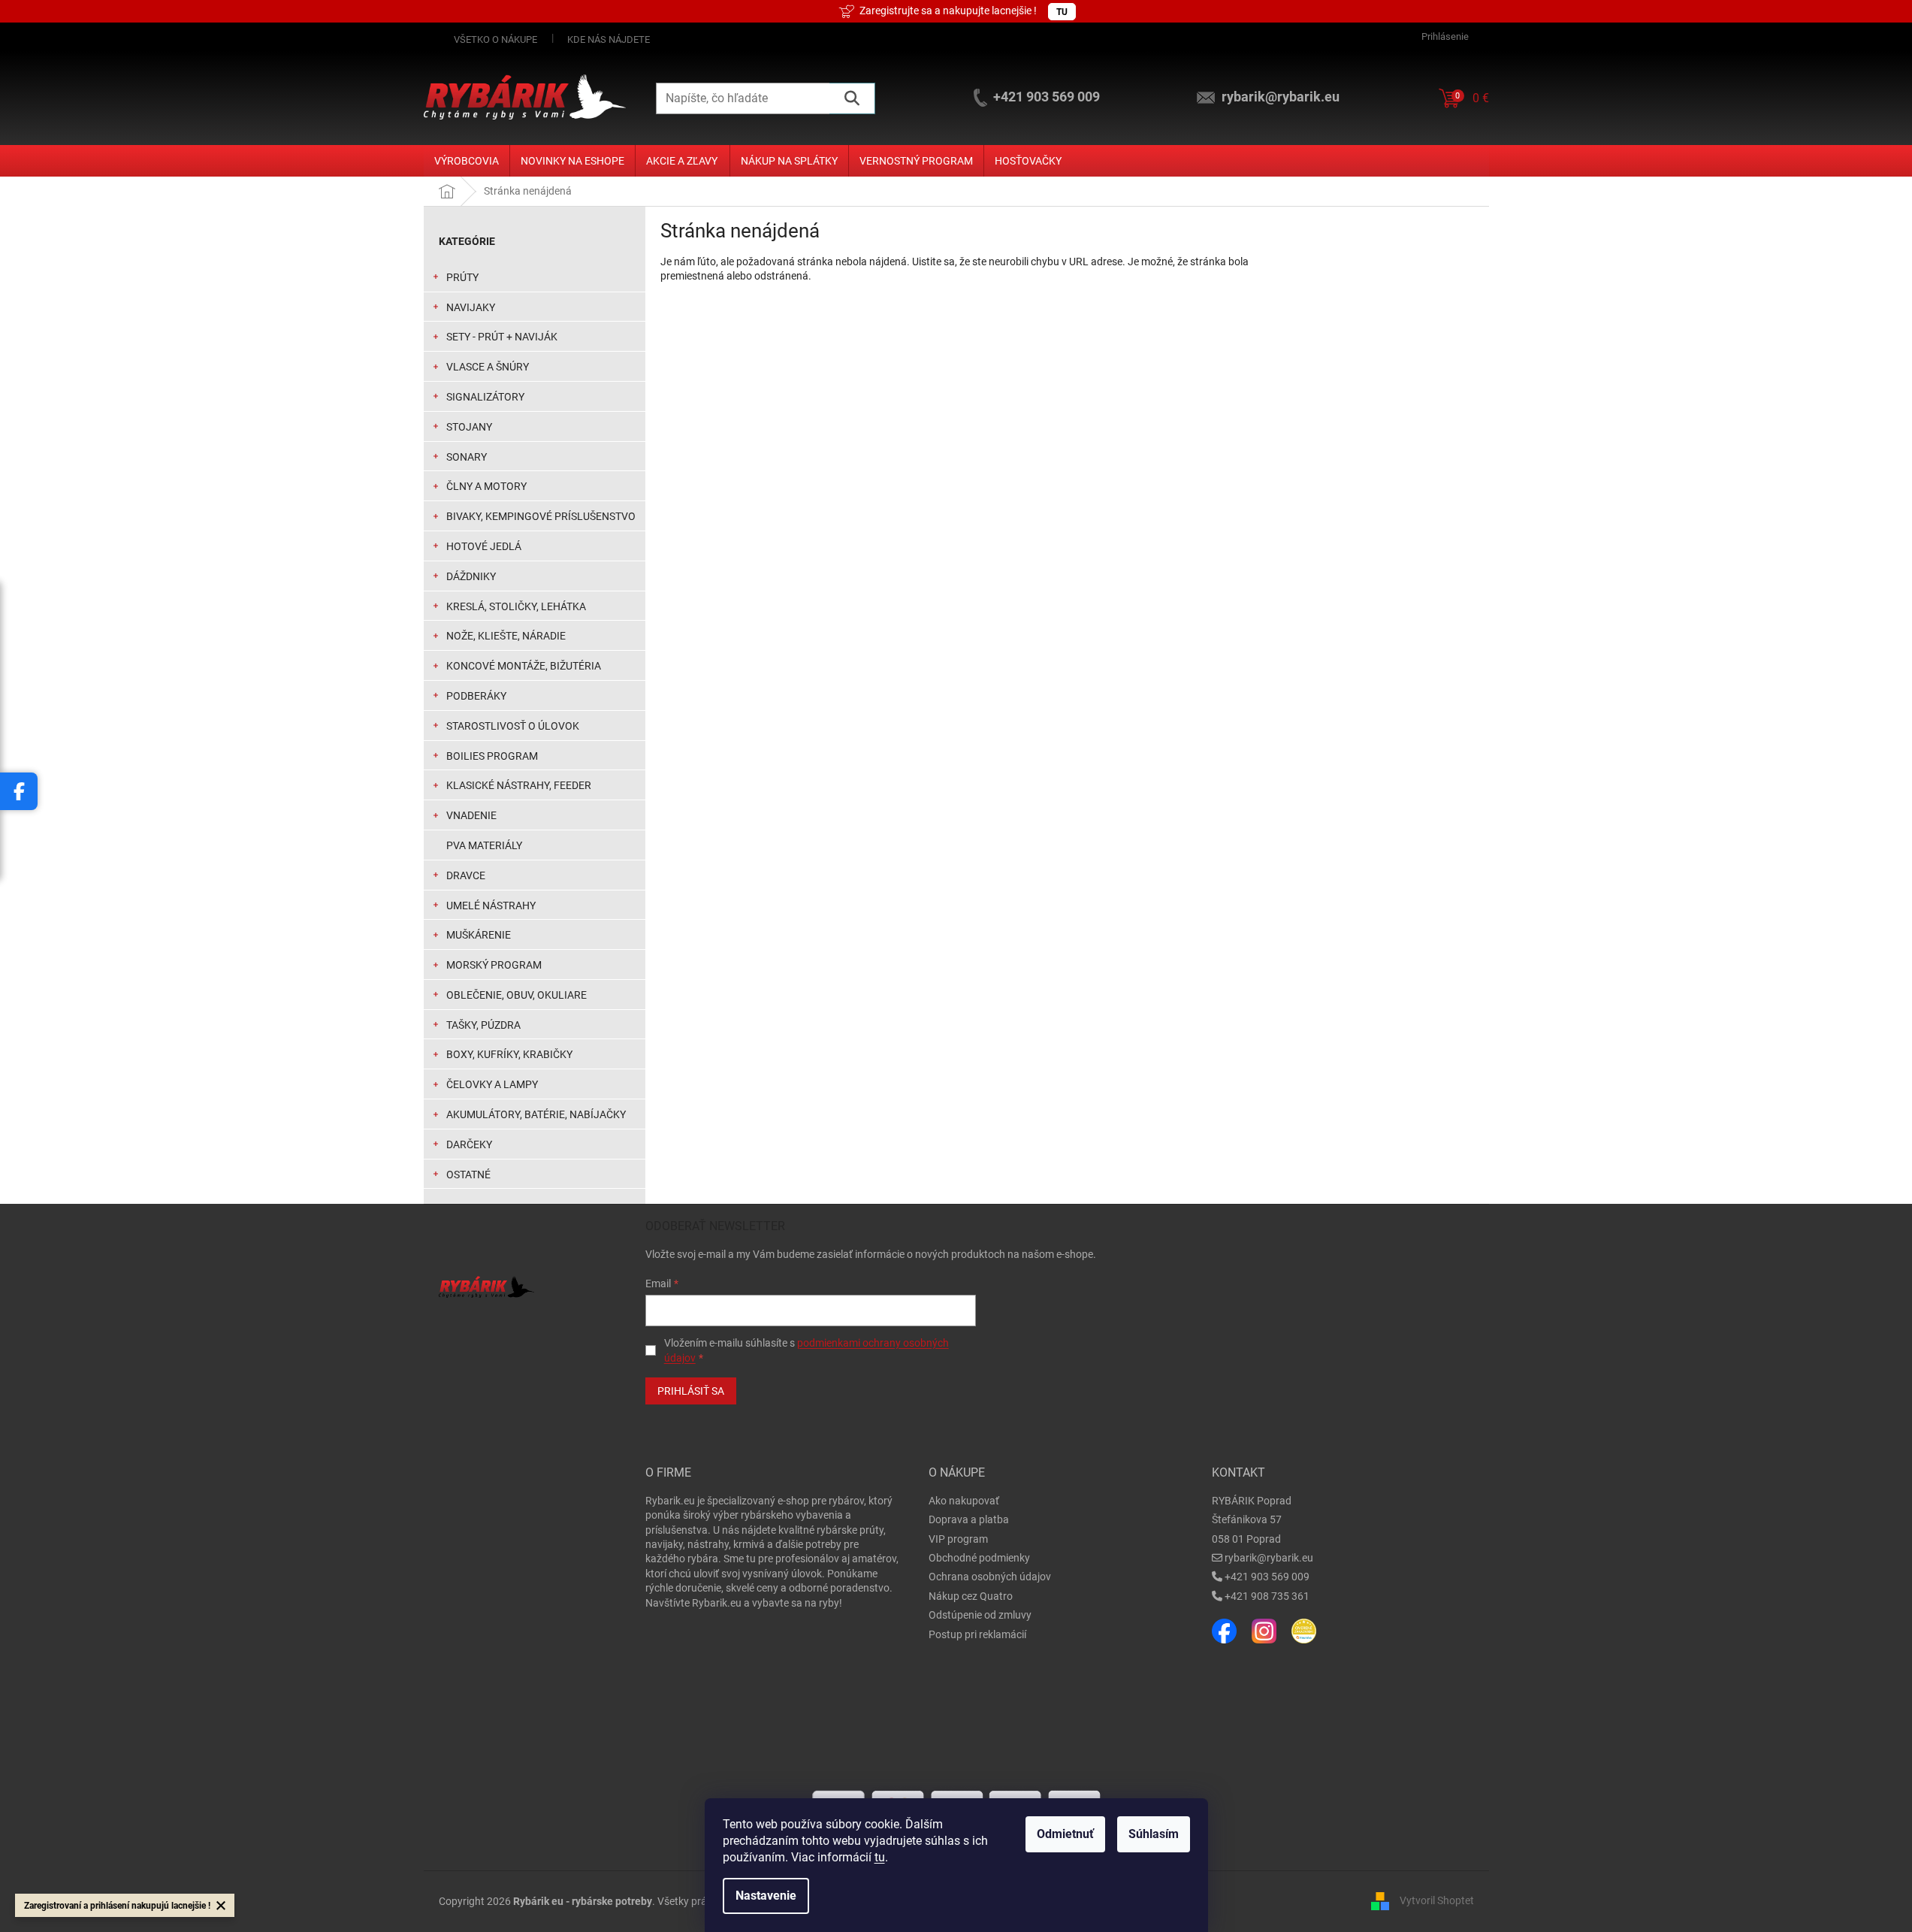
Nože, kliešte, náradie (506, 636)
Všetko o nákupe (495, 39)
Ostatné (468, 1175)
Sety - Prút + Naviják (502, 337)
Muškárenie (479, 935)
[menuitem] (467, 161)
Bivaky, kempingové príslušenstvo (541, 516)
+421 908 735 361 (1267, 1596)
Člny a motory (486, 486)
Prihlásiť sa (691, 1391)
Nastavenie (766, 1896)
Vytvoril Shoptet (1437, 1900)
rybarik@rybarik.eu (1269, 1558)
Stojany (469, 427)
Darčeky (469, 1144)
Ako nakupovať (964, 1501)
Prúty (462, 277)
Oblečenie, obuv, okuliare (517, 995)
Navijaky (471, 307)
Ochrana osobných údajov (990, 1577)
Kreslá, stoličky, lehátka (516, 606)
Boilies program (492, 756)
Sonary (467, 457)
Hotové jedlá (484, 546)
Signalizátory (485, 397)
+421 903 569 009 (1267, 1577)
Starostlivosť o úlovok (513, 726)
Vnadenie (471, 815)
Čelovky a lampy (492, 1084)
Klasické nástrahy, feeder (519, 785)
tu (880, 1857)
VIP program (958, 1539)
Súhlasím (1154, 1834)
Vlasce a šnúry (488, 367)
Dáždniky (471, 576)
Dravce (466, 875)
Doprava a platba (969, 1519)
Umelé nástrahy (491, 906)
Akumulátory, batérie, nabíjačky (536, 1114)
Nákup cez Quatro (971, 1596)
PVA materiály (484, 845)
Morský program (494, 965)
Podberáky (476, 696)
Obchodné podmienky (979, 1558)
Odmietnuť (1065, 1834)
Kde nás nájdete (609, 39)
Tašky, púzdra (483, 1025)
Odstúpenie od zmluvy (980, 1615)
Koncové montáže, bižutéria (524, 666)
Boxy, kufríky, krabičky (509, 1054)
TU (1062, 12)
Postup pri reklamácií (977, 1634)
